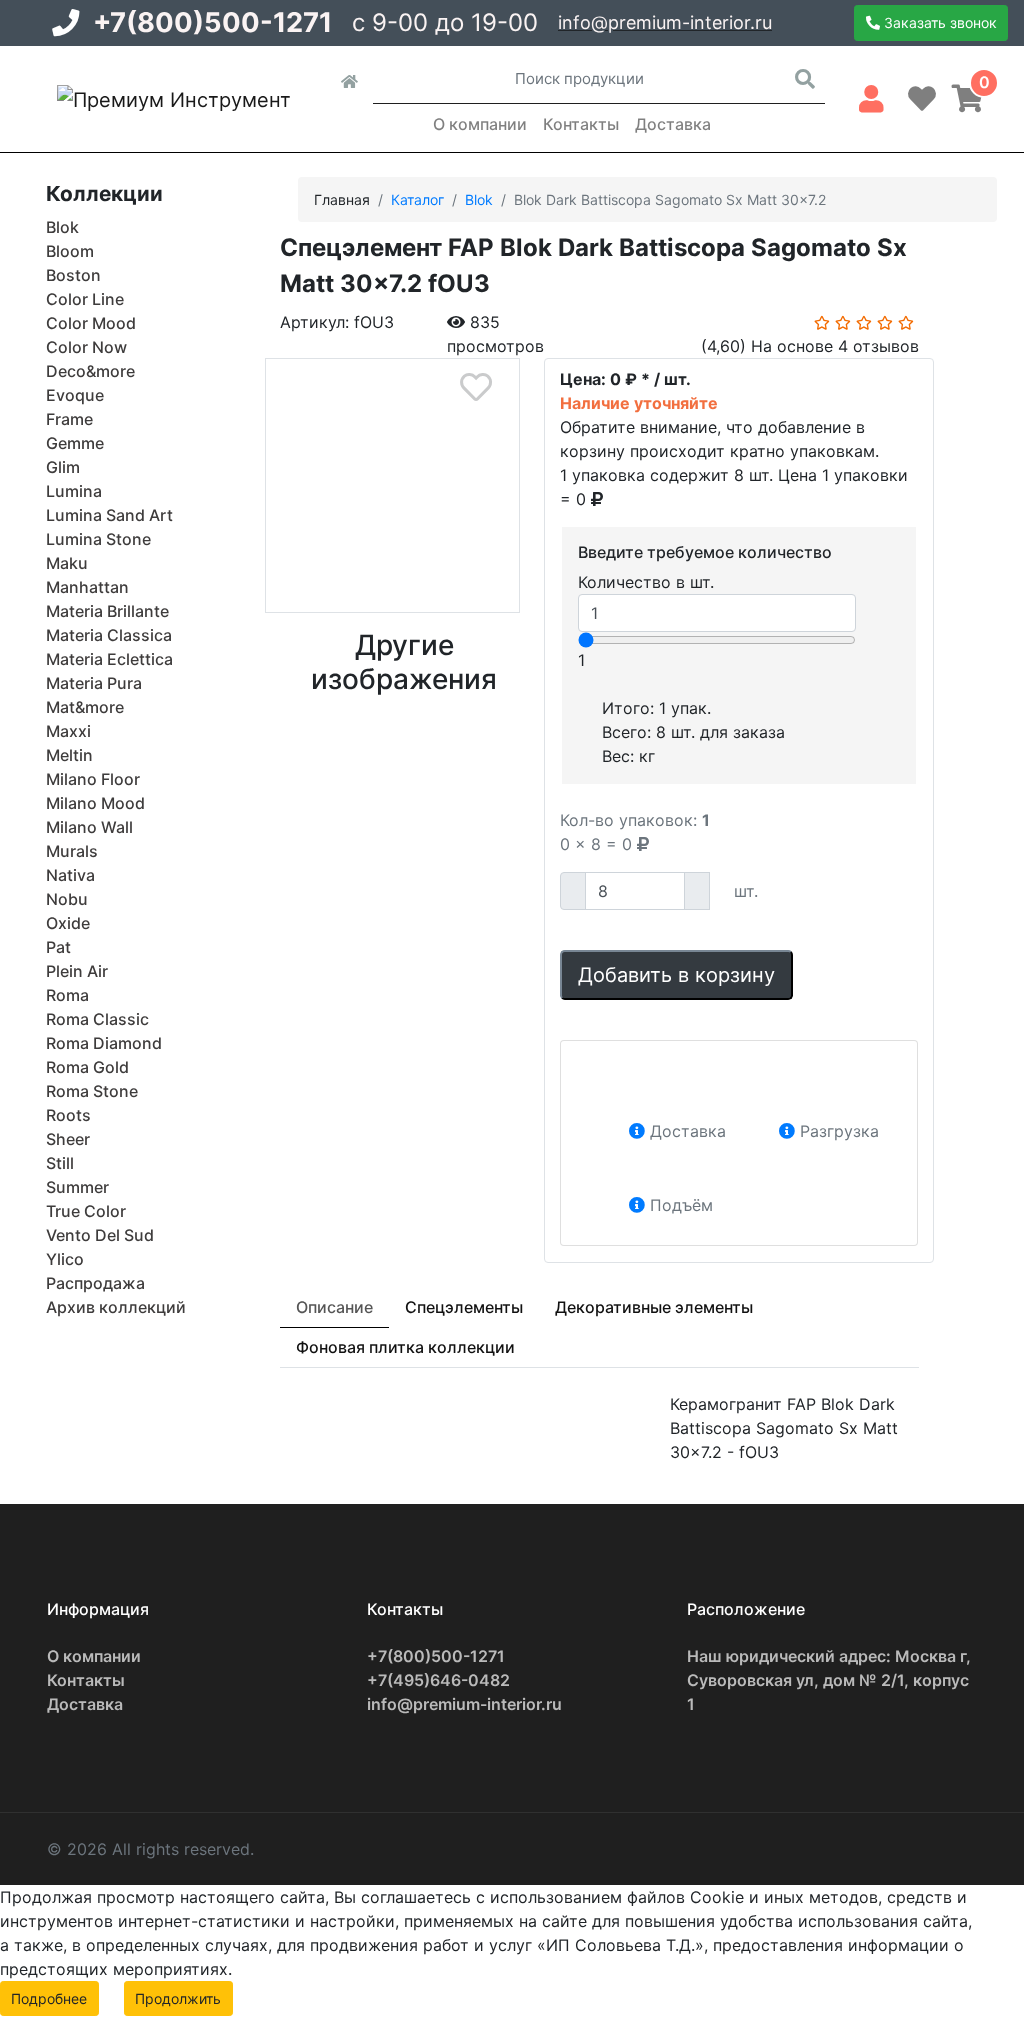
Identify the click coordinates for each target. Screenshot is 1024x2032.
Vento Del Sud (100, 1235)
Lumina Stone (98, 539)
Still (60, 1163)
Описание (334, 1307)
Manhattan (87, 587)
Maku (67, 563)
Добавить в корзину (676, 975)
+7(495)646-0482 (438, 1680)
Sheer (68, 1139)
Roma (67, 995)
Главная (342, 199)
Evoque (75, 395)
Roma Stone (92, 1091)
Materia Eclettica (109, 659)
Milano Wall (89, 827)
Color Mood (91, 323)
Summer (77, 1187)
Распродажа (95, 1283)
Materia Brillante (107, 611)
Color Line (85, 299)
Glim (63, 467)
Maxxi (68, 731)
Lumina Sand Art (109, 515)
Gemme (75, 443)
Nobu (67, 899)
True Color (86, 1211)
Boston (73, 275)
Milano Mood (95, 803)
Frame (69, 419)
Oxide (68, 923)
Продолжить (178, 1998)
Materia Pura (94, 683)
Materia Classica (109, 635)
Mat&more (85, 707)
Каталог (417, 199)
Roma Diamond (104, 1043)
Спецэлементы (464, 1307)
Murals (72, 851)
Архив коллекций (116, 1307)
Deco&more (90, 371)
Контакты (581, 124)
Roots (68, 1115)
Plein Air (77, 971)
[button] (871, 95)
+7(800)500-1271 (212, 22)
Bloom (70, 251)
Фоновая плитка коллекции (405, 1347)
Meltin (69, 755)
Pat (58, 947)
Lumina (74, 491)
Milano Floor (93, 779)
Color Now (86, 347)
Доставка (673, 124)
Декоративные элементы (654, 1307)
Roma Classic (97, 1019)
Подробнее (49, 1998)
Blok (62, 227)
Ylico (65, 1259)
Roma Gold (87, 1067)
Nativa (70, 875)
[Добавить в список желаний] (476, 387)
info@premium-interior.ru (665, 22)
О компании (480, 124)
